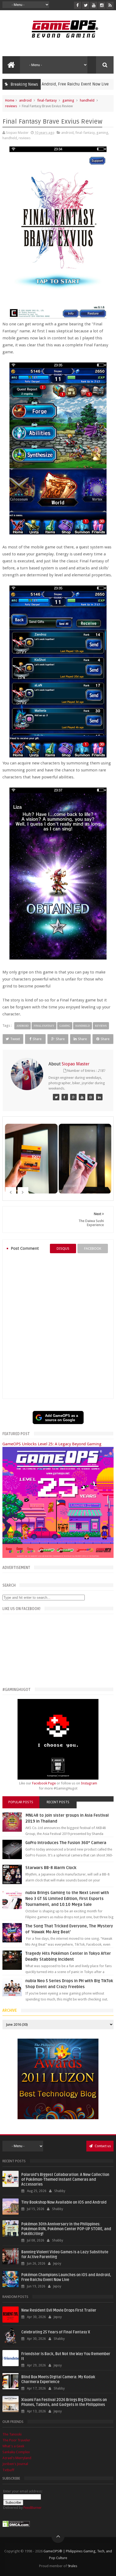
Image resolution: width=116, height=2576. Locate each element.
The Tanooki (12, 2434)
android (25, 100)
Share (37, 1039)
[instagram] (102, 5)
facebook (93, 1249)
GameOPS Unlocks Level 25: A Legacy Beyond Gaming (52, 1444)
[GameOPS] (56, 1097)
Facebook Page (44, 1783)
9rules (72, 2566)
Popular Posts (21, 1802)
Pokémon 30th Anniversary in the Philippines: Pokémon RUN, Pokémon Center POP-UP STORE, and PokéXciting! (66, 2229)
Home (10, 100)
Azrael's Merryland (17, 2458)
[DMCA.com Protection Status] (16, 2526)
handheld (87, 100)
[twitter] (86, 5)
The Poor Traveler (16, 2440)
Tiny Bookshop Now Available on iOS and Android (64, 2202)
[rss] (110, 5)
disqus (63, 1249)
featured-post (86, 84)
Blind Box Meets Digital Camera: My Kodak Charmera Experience (58, 2379)
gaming (68, 100)
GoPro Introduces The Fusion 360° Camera (66, 1843)
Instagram (89, 1783)
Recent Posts (58, 1802)
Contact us (102, 2146)
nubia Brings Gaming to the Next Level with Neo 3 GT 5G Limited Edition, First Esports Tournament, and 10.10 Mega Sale (67, 1899)
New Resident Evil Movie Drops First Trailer (59, 2310)
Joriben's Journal (15, 2464)
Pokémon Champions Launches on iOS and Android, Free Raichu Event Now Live (66, 2277)
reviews (11, 106)
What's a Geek (13, 2446)
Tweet (15, 1039)
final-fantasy (47, 100)
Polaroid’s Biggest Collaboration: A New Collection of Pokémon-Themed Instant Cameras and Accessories (65, 2180)
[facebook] (78, 5)
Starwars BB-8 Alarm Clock (51, 1868)
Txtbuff (8, 2470)
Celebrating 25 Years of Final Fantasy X (56, 2332)
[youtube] (94, 5)
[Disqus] (58, 1326)
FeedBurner (33, 2508)
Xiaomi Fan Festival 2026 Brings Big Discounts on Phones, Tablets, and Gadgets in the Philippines (64, 2402)
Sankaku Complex (16, 2452)
